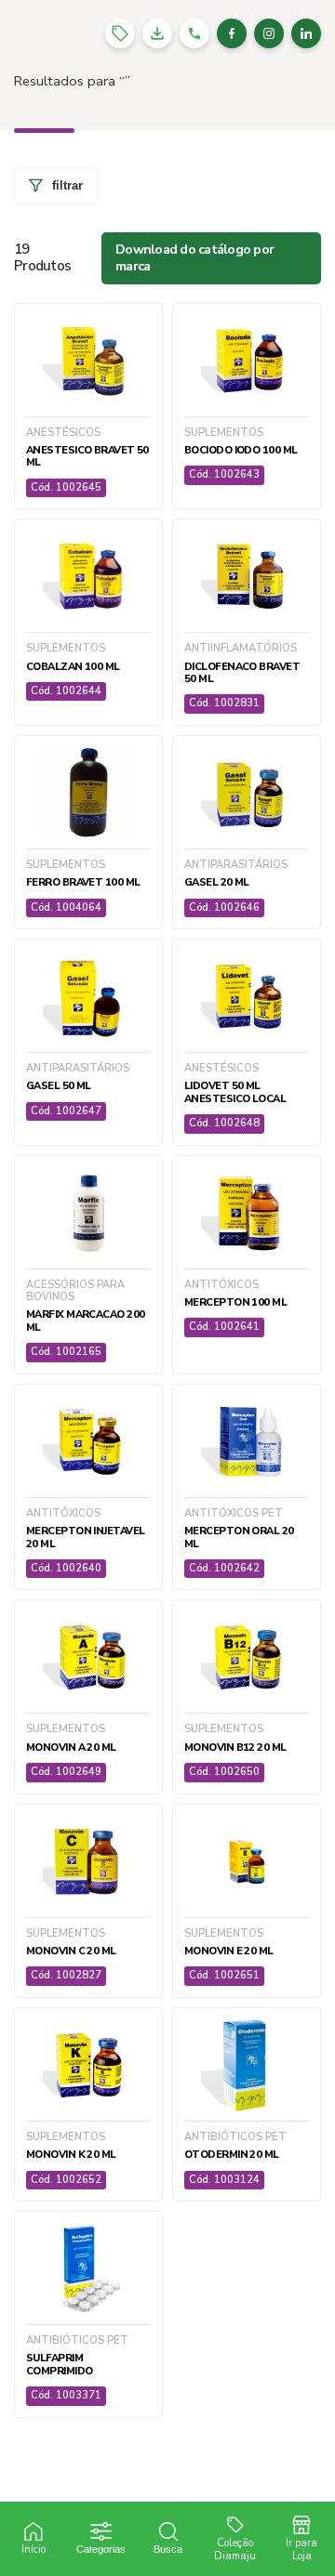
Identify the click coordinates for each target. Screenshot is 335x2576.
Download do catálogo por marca (194, 258)
